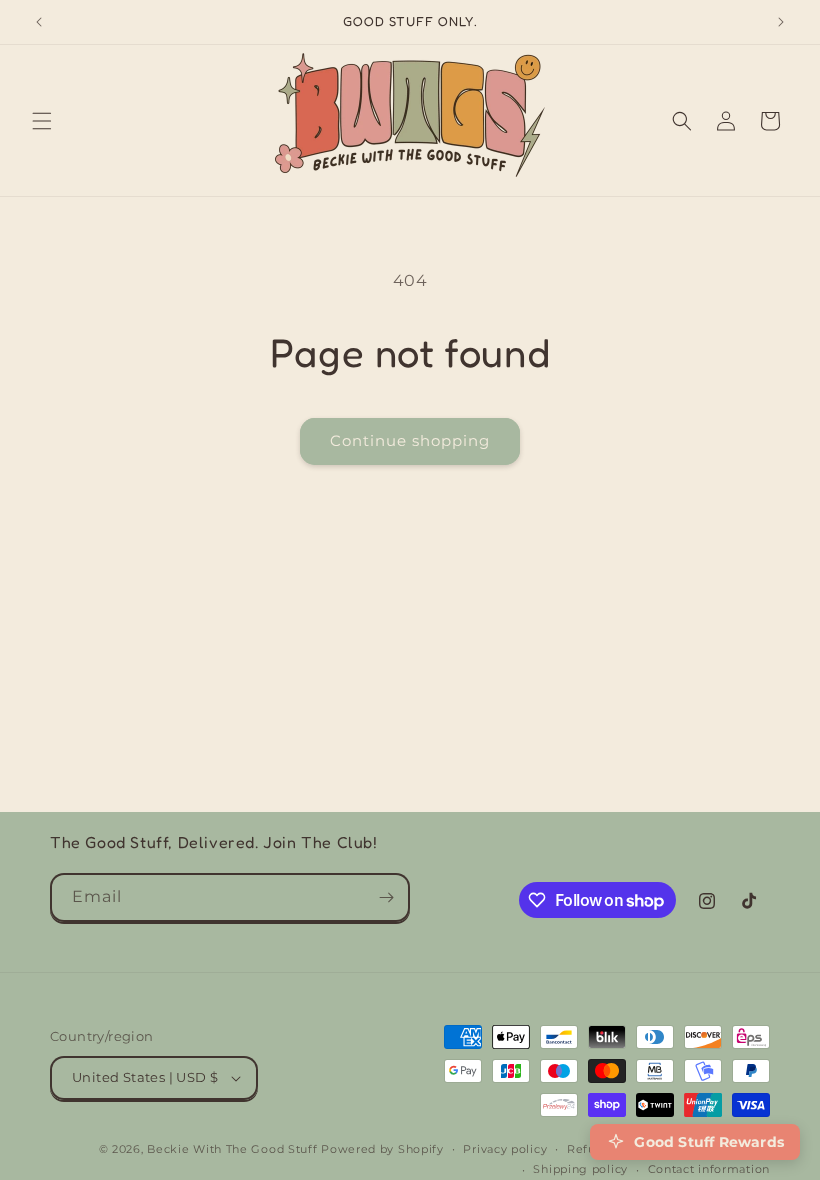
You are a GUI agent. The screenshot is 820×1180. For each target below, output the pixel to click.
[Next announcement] (781, 22)
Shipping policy (580, 1169)
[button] (42, 121)
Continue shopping (410, 440)
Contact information (709, 1169)
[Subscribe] (386, 897)
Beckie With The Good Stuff (232, 1149)
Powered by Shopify (382, 1149)
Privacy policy (505, 1149)
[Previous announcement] (39, 22)
